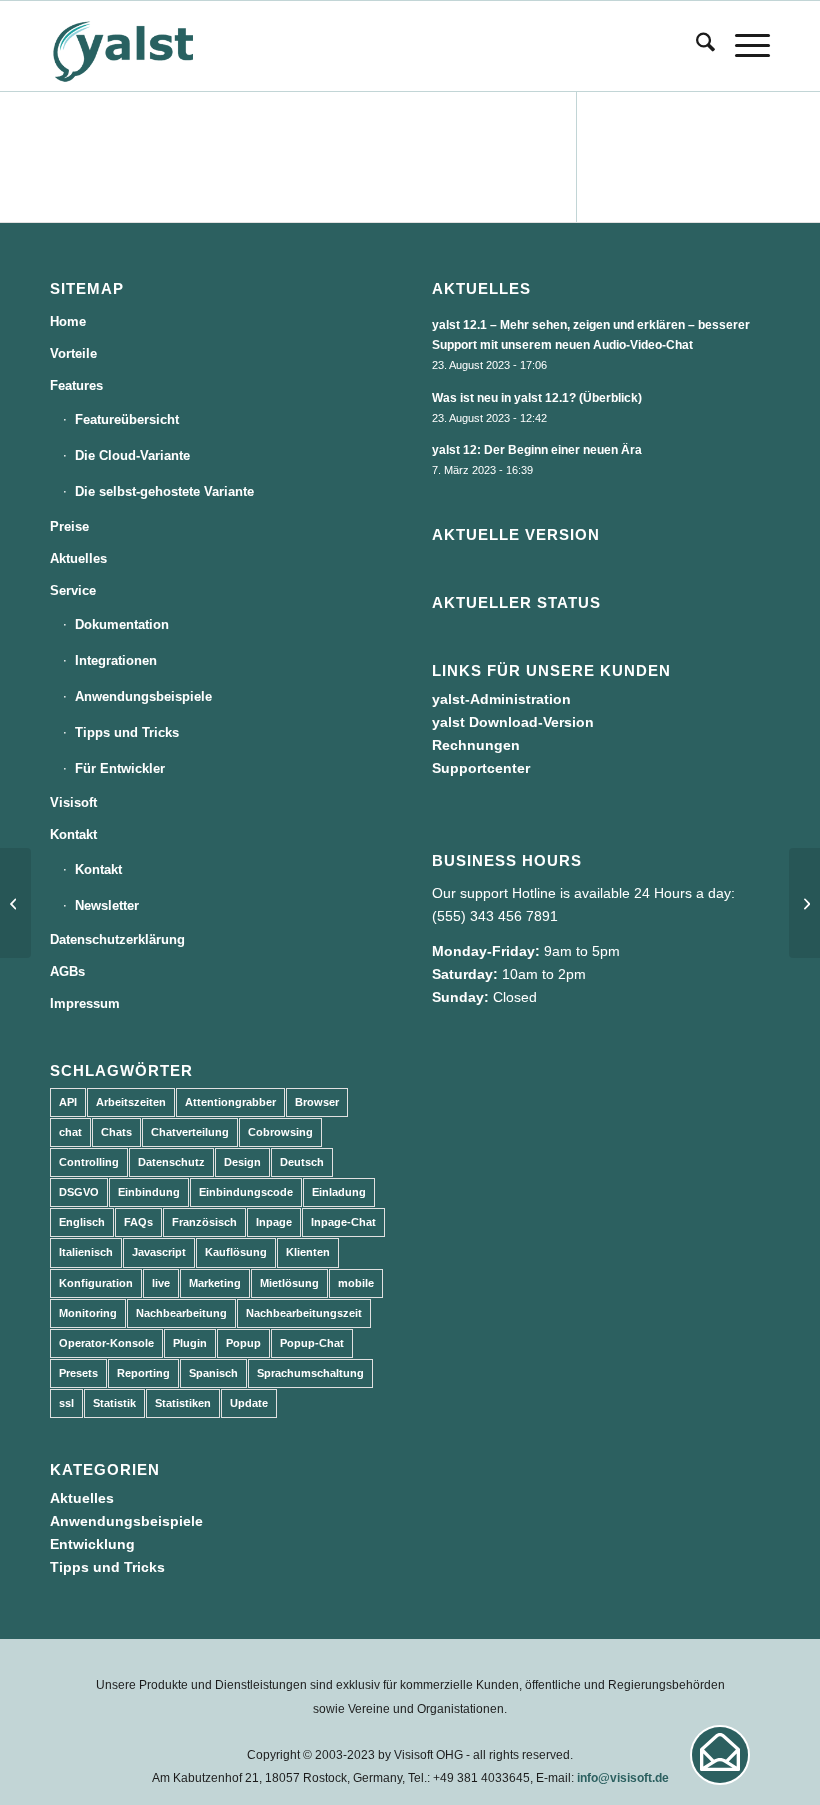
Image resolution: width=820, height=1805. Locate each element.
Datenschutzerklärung (117, 939)
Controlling (89, 1162)
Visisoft (73, 802)
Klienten (308, 1252)
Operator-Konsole (106, 1343)
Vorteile (73, 353)
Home (68, 321)
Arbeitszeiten (131, 1102)
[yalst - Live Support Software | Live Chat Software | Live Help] (148, 46)
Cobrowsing (280, 1132)
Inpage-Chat (343, 1222)
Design (242, 1162)
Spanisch (213, 1373)
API (68, 1102)
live (161, 1283)
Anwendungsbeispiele (143, 696)
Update (249, 1403)
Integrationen (116, 660)
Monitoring (88, 1313)
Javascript (159, 1252)
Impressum (85, 1003)
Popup (243, 1343)
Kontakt (73, 834)
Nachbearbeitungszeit (304, 1313)
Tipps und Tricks (127, 732)
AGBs (67, 971)
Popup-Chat (312, 1343)
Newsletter (107, 905)
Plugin (190, 1343)
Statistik (114, 1403)
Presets (78, 1373)
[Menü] (742, 46)
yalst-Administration (501, 699)
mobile (356, 1283)
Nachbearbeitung (181, 1313)
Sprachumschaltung (310, 1373)
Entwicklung (92, 1544)
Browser (317, 1102)
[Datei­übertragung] (15, 903)
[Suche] (695, 46)
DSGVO (79, 1192)
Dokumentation (122, 624)
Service (73, 590)
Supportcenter (481, 768)
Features (76, 385)
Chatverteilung (190, 1132)
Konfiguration (96, 1283)
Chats (116, 1132)
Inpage (274, 1222)
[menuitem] (695, 46)
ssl (66, 1403)
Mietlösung (289, 1283)
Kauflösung (236, 1252)
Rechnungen (476, 745)
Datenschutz (171, 1162)
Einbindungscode (246, 1192)
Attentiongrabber (230, 1102)
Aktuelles (78, 558)
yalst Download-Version (513, 722)
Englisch (82, 1222)
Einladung (339, 1192)
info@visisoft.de (623, 1778)
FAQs (138, 1222)
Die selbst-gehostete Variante (164, 491)
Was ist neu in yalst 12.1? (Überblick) (537, 398)
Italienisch (86, 1252)
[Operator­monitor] (804, 903)
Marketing (215, 1283)
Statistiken (183, 1403)
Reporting (143, 1373)
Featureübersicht (127, 419)
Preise (69, 526)
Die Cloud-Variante (132, 455)
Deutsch (302, 1162)
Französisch (204, 1222)
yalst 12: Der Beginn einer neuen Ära (537, 450)
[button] (720, 1755)
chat (70, 1132)
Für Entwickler (120, 768)
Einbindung (149, 1192)
